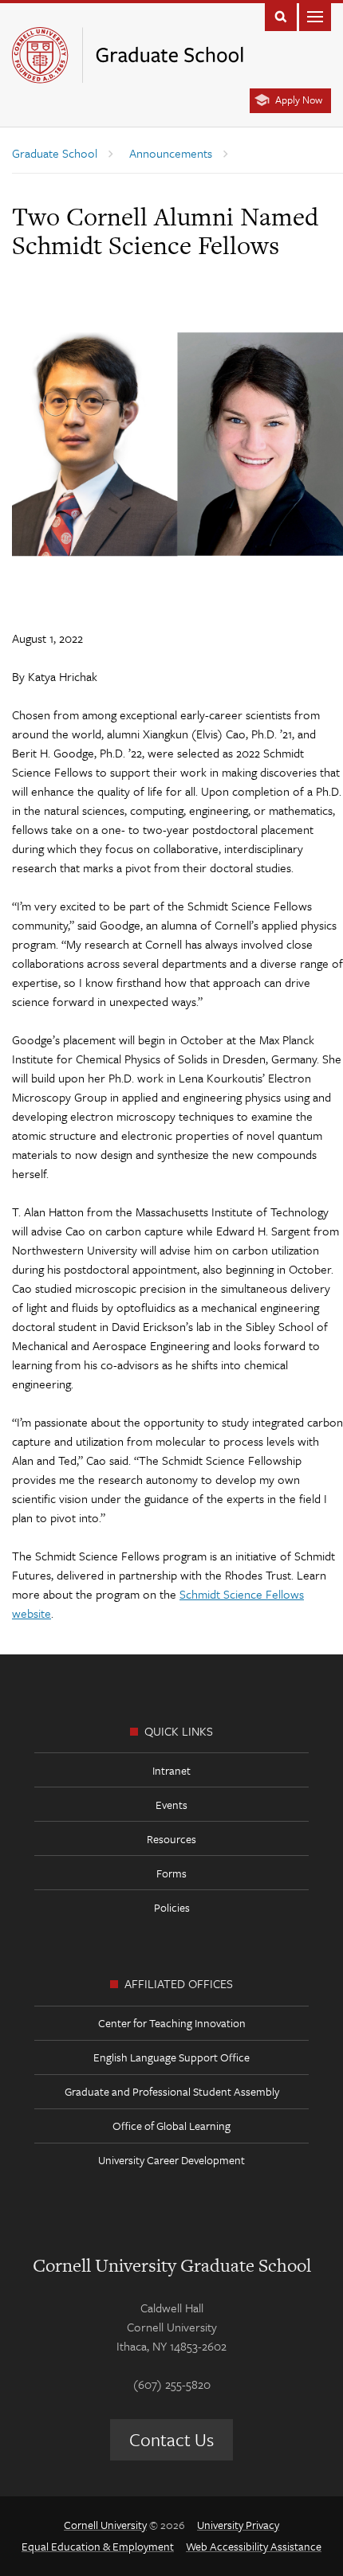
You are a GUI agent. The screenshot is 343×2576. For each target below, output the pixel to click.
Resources (171, 1839)
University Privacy (238, 2525)
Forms (171, 1873)
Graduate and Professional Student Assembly (172, 2091)
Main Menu (315, 16)
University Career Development (171, 2160)
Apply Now (299, 100)
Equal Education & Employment (98, 2546)
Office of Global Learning (171, 2126)
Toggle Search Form (281, 16)
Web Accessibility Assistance (254, 2546)
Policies (172, 1907)
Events (171, 1805)
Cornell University (105, 2525)
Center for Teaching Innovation (172, 2023)
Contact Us (171, 2439)
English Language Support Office (171, 2057)
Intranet (171, 1770)
